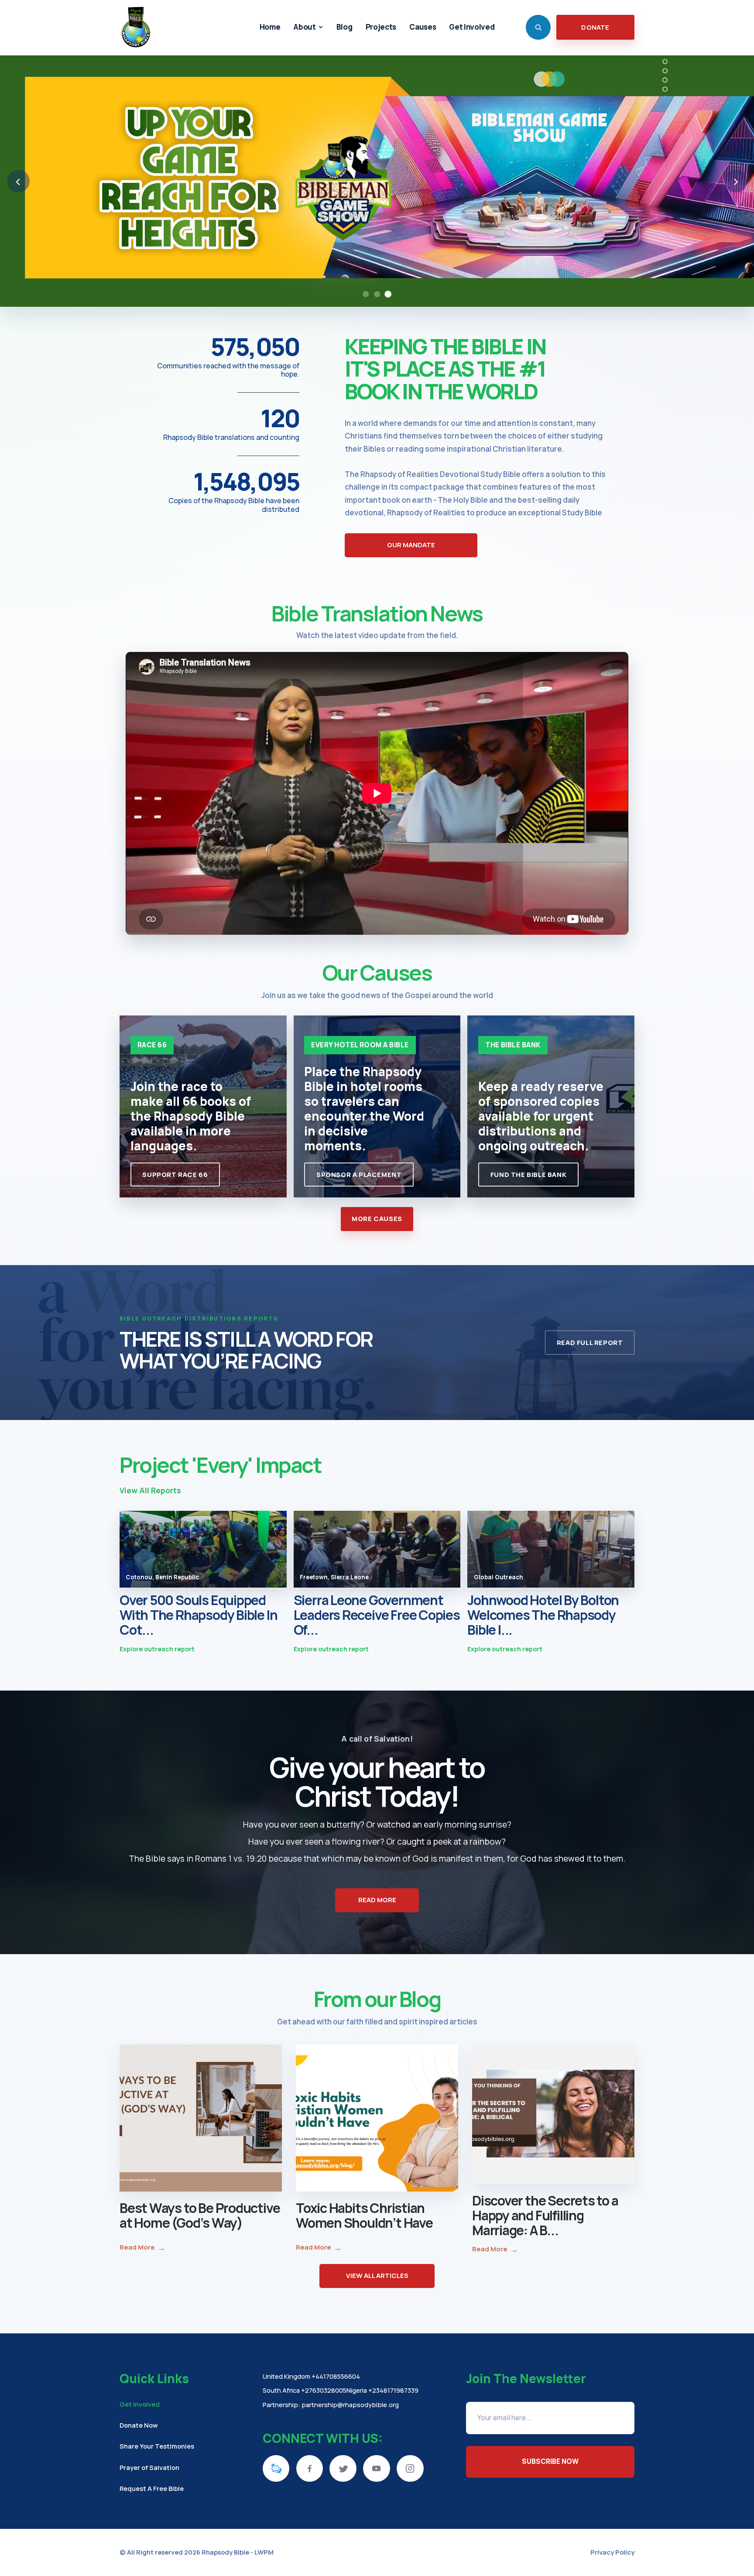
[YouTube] (377, 2469)
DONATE (595, 27)
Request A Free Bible (152, 2488)
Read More (142, 2247)
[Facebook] (310, 2469)
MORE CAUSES (377, 1219)
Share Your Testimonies (157, 2446)
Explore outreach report (157, 1649)
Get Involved (140, 2404)
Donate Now (139, 2425)
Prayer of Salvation (149, 2467)
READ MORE (377, 1900)
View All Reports (150, 1490)
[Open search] (538, 27)
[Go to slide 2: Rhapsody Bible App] (377, 294)
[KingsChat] (276, 2469)
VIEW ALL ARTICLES (377, 2276)
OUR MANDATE (411, 545)
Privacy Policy (612, 2552)
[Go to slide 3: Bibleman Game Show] (388, 294)
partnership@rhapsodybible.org (350, 2404)
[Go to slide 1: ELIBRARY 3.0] (366, 294)
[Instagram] (410, 2469)
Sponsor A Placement (359, 1175)
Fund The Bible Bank (528, 1175)
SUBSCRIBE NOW (550, 2461)
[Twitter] (343, 2469)
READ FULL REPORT (590, 1343)
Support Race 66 (175, 1175)
